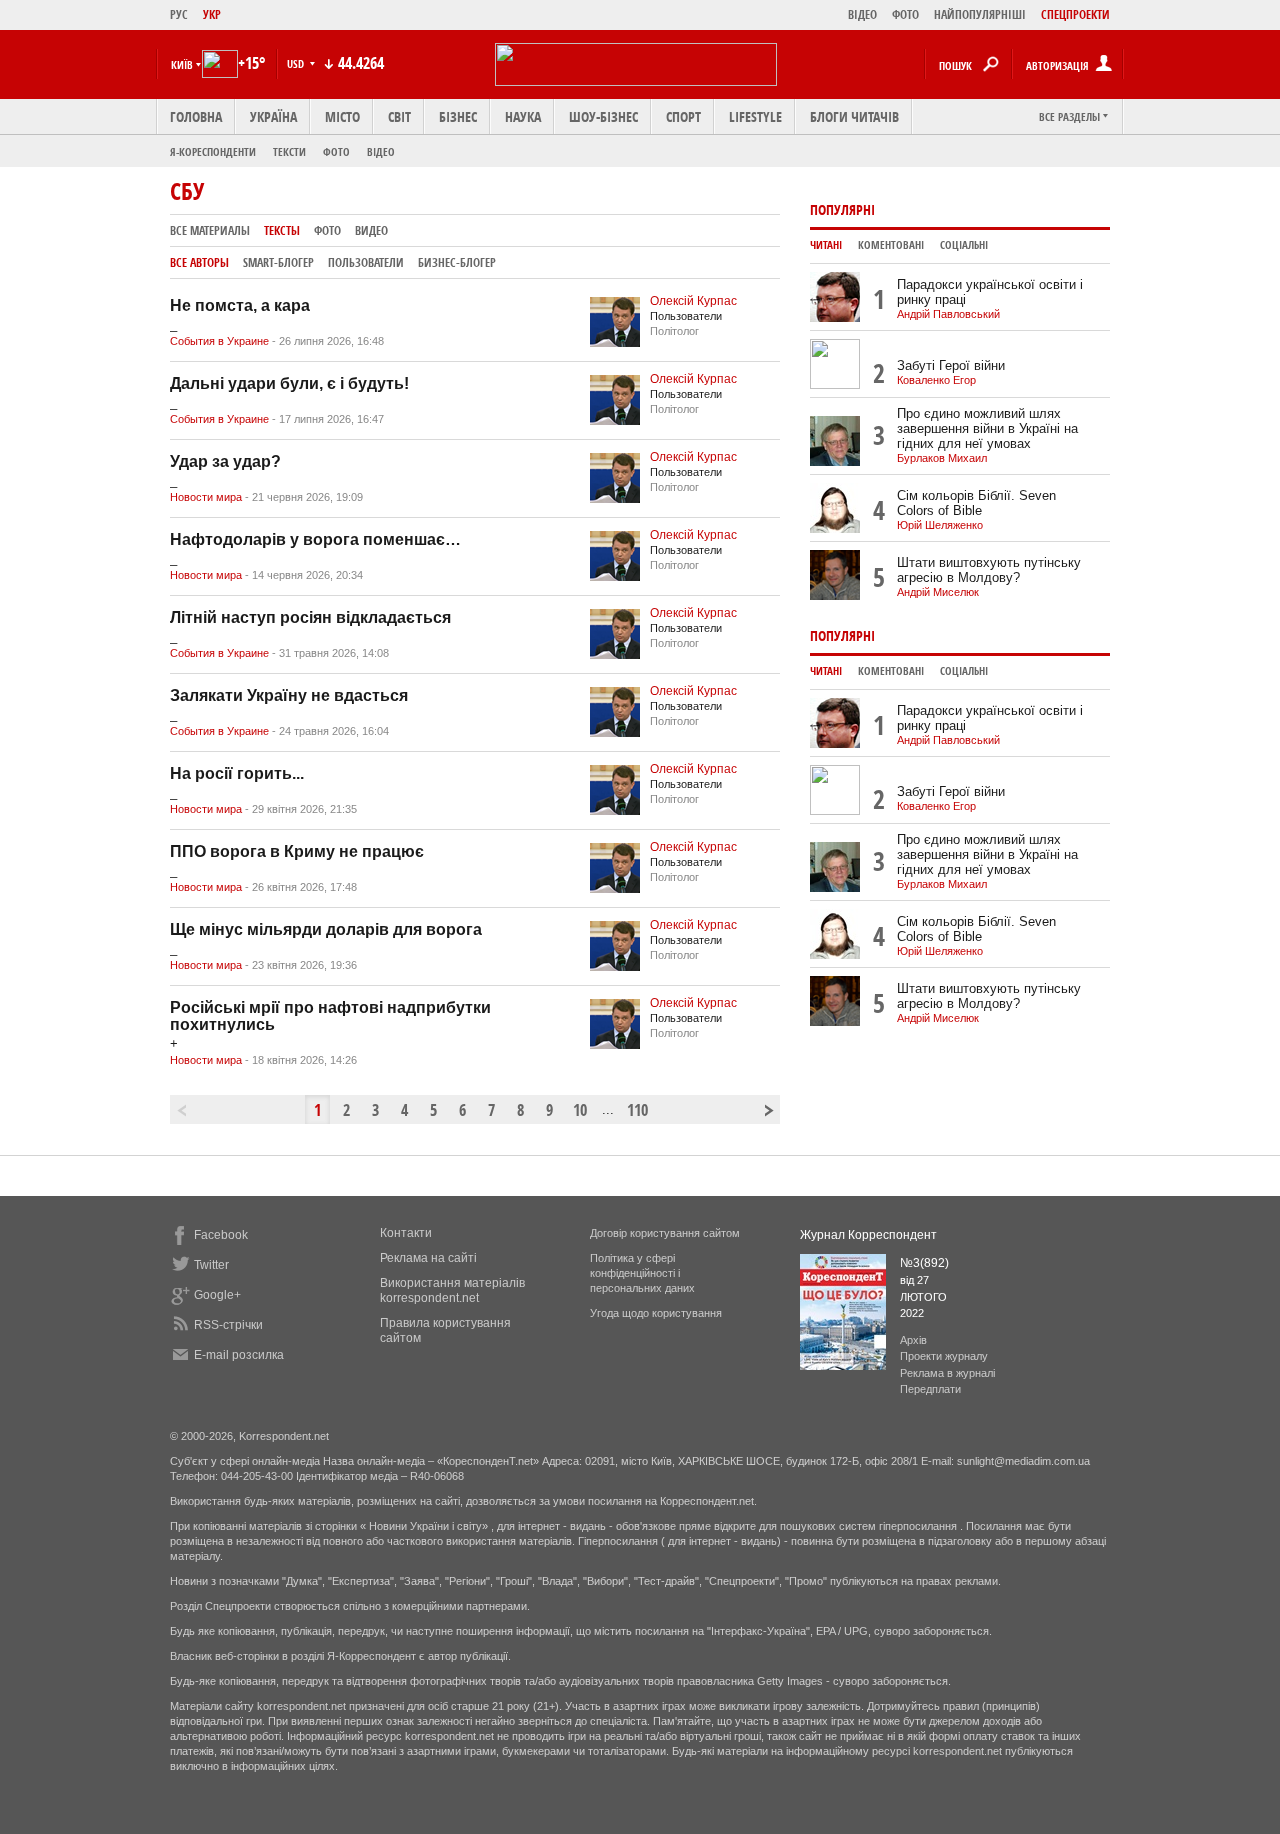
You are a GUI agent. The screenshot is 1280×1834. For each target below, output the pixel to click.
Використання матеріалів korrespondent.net (452, 1290)
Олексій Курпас (693, 301)
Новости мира (206, 497)
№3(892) (924, 1263)
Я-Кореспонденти (213, 151)
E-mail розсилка (239, 1355)
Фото (336, 151)
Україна (273, 116)
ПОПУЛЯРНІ (842, 209)
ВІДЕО (862, 14)
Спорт (683, 116)
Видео (371, 230)
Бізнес (458, 116)
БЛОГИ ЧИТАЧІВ (854, 116)
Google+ (217, 1295)
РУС (179, 14)
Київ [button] (182, 64)
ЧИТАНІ (826, 245)
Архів (913, 1340)
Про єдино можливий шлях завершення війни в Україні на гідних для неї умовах (987, 428)
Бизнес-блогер (457, 262)
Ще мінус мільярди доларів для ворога (326, 929)
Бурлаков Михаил (942, 458)
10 (580, 1110)
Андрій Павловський (948, 314)
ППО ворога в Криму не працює (297, 851)
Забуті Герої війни (951, 365)
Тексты (282, 230)
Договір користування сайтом (665, 1233)
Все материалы (210, 230)
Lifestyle (755, 116)
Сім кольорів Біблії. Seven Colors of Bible (976, 503)
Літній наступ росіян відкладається (310, 617)
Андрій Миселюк (938, 592)
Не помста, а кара (240, 305)
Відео (381, 151)
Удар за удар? (225, 461)
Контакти (406, 1233)
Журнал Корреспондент (868, 1235)
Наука (523, 116)
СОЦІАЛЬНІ (964, 245)
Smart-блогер (278, 262)
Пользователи (366, 262)
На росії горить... (237, 773)
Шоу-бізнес (603, 116)
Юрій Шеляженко (940, 525)
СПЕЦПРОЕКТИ (1075, 14)
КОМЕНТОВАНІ (891, 245)
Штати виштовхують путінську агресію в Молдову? (989, 570)
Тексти (289, 151)
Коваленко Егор (936, 380)
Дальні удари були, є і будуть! (289, 383)
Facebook (221, 1235)
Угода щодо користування (656, 1313)
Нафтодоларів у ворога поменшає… (315, 539)
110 (636, 1110)
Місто (342, 116)
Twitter (211, 1265)
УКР (212, 14)
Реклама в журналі (947, 1373)
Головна (196, 116)
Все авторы (199, 262)
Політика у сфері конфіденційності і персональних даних (642, 1273)
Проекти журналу (944, 1356)
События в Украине (219, 341)
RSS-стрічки (228, 1325)
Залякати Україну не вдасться (289, 695)
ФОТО (905, 14)
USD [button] (297, 63)
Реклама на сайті (428, 1258)
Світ (399, 116)
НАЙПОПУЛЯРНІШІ (980, 14)
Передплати (930, 1389)
